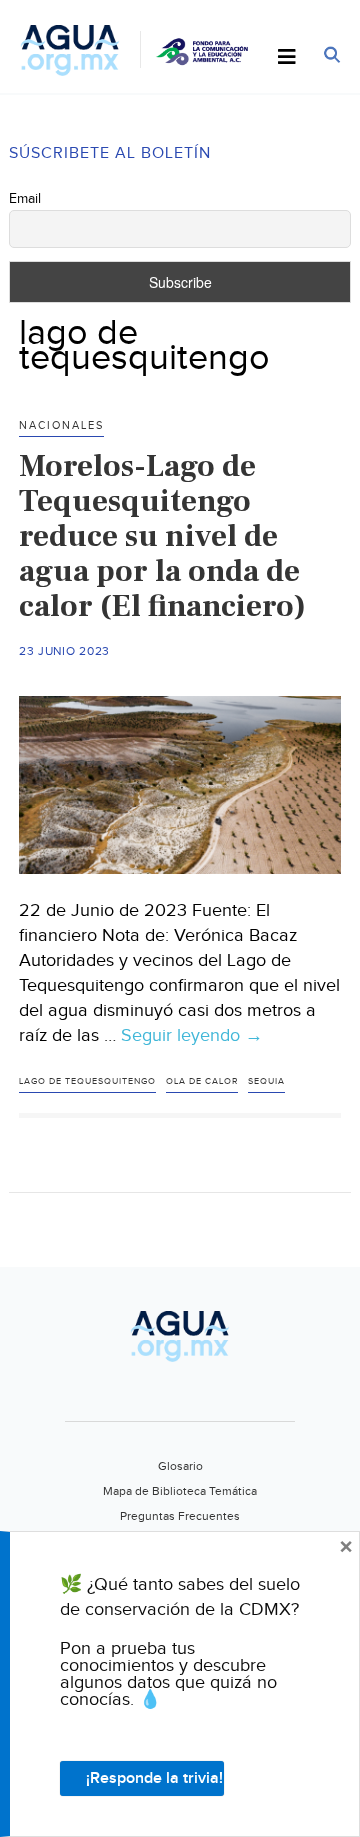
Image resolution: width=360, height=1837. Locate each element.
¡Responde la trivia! (154, 1778)
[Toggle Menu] (287, 58)
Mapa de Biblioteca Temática (180, 1491)
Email (25, 199)
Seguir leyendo (192, 1036)
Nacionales (61, 425)
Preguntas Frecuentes (180, 1516)
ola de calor (202, 1081)
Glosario (180, 1466)
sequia (266, 1081)
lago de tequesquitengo (87, 1081)
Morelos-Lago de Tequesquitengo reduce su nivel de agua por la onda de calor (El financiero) (162, 536)
